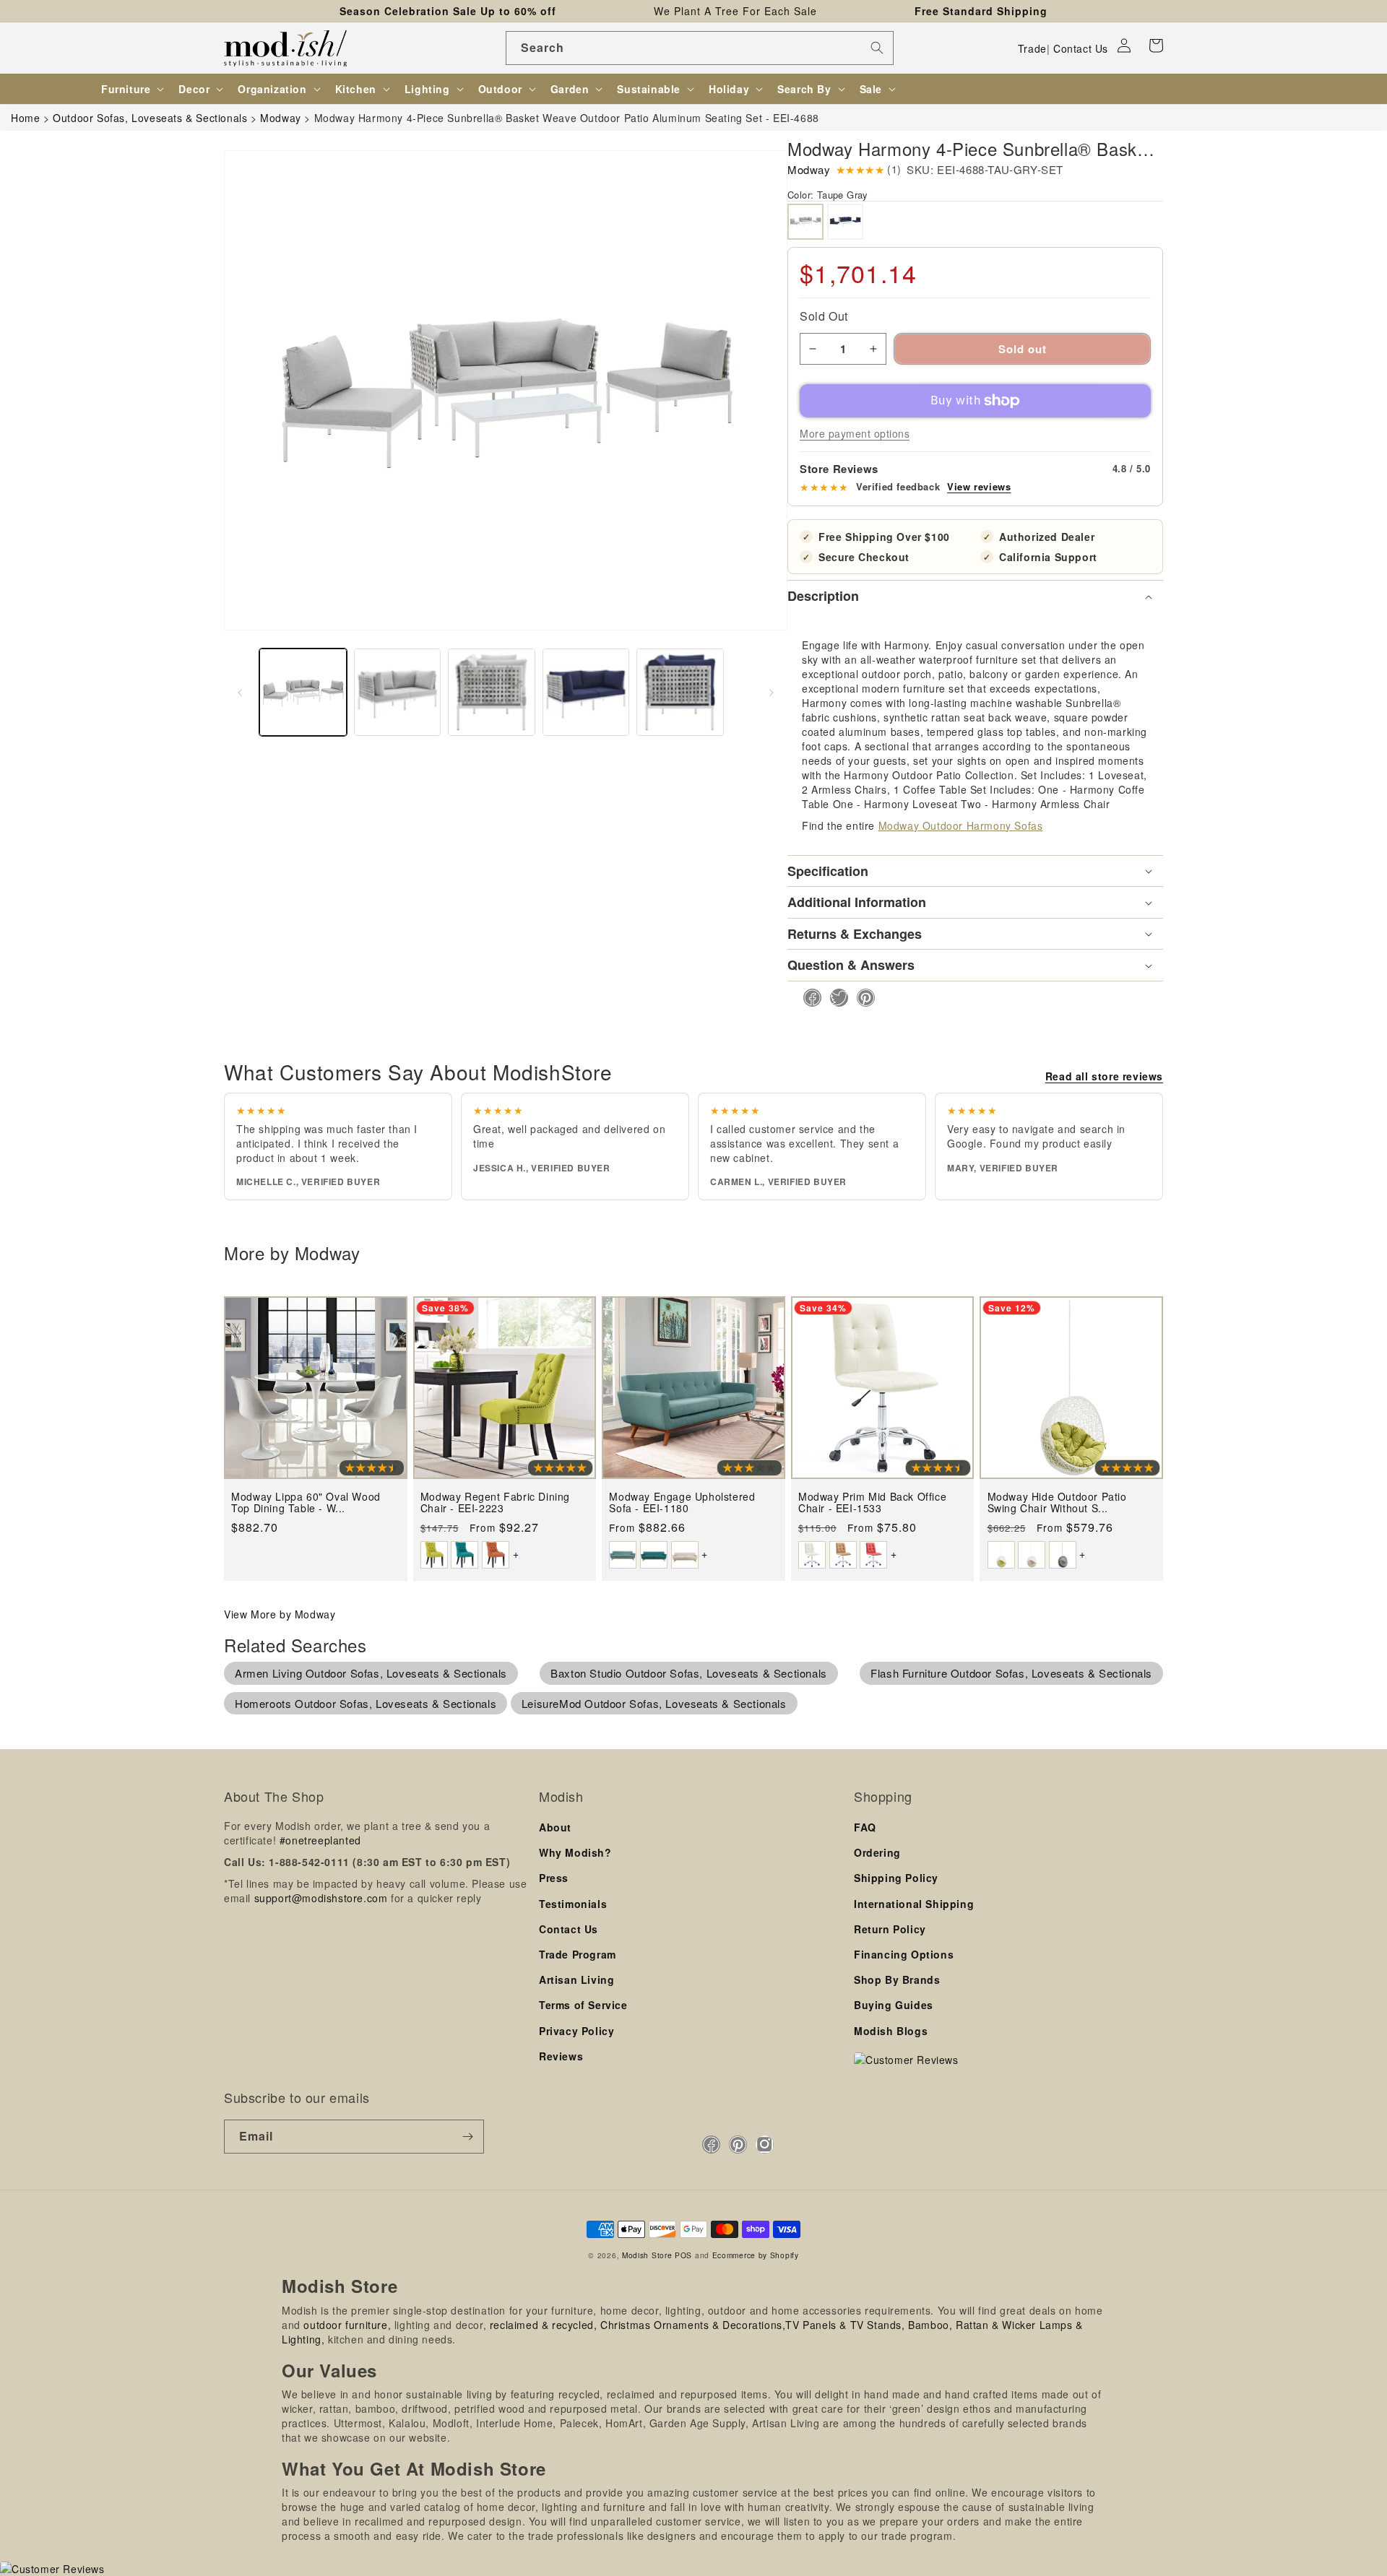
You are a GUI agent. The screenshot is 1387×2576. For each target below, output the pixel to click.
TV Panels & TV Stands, (845, 2325)
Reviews (561, 2056)
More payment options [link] (855, 433)
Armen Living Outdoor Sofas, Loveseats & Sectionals (371, 1673)
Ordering (877, 1852)
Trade (1032, 48)
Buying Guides (894, 2005)
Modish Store (647, 2255)
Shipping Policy (896, 1878)
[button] (1156, 45)
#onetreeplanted (320, 1840)
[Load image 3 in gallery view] (492, 692)
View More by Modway (280, 1614)
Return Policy (890, 1929)
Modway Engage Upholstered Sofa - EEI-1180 (682, 1502)
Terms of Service (583, 2005)
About (555, 1827)
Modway (809, 169)
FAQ (865, 1827)
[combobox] (700, 48)
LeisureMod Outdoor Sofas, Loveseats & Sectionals (654, 1703)
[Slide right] (772, 693)
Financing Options (904, 1954)
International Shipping (914, 1904)
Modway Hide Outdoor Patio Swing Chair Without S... (1057, 1502)
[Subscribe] (467, 2137)
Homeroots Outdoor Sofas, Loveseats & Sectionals (366, 1703)
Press (554, 1878)
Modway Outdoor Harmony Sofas (961, 825)
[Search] (877, 48)
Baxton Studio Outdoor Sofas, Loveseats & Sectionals (689, 1673)
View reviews (979, 487)
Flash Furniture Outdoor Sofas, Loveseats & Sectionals (1011, 1673)
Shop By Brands (897, 1979)
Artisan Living (576, 1979)
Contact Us (1081, 48)
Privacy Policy (576, 2031)
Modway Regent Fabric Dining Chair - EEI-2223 (495, 1502)
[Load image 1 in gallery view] (303, 692)
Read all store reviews (1104, 1076)
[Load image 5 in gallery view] (586, 692)
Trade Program (578, 1954)
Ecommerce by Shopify (756, 2255)
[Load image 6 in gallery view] (680, 692)
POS (683, 2255)
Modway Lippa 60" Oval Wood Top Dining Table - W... (306, 1502)
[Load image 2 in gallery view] (398, 692)
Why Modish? (575, 1852)
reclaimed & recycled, (544, 2325)
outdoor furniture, (347, 2325)
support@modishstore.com (321, 1898)
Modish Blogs (891, 2031)
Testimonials (573, 1904)
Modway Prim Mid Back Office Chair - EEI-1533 (872, 1502)
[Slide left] (240, 693)
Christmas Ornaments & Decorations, (693, 2325)
